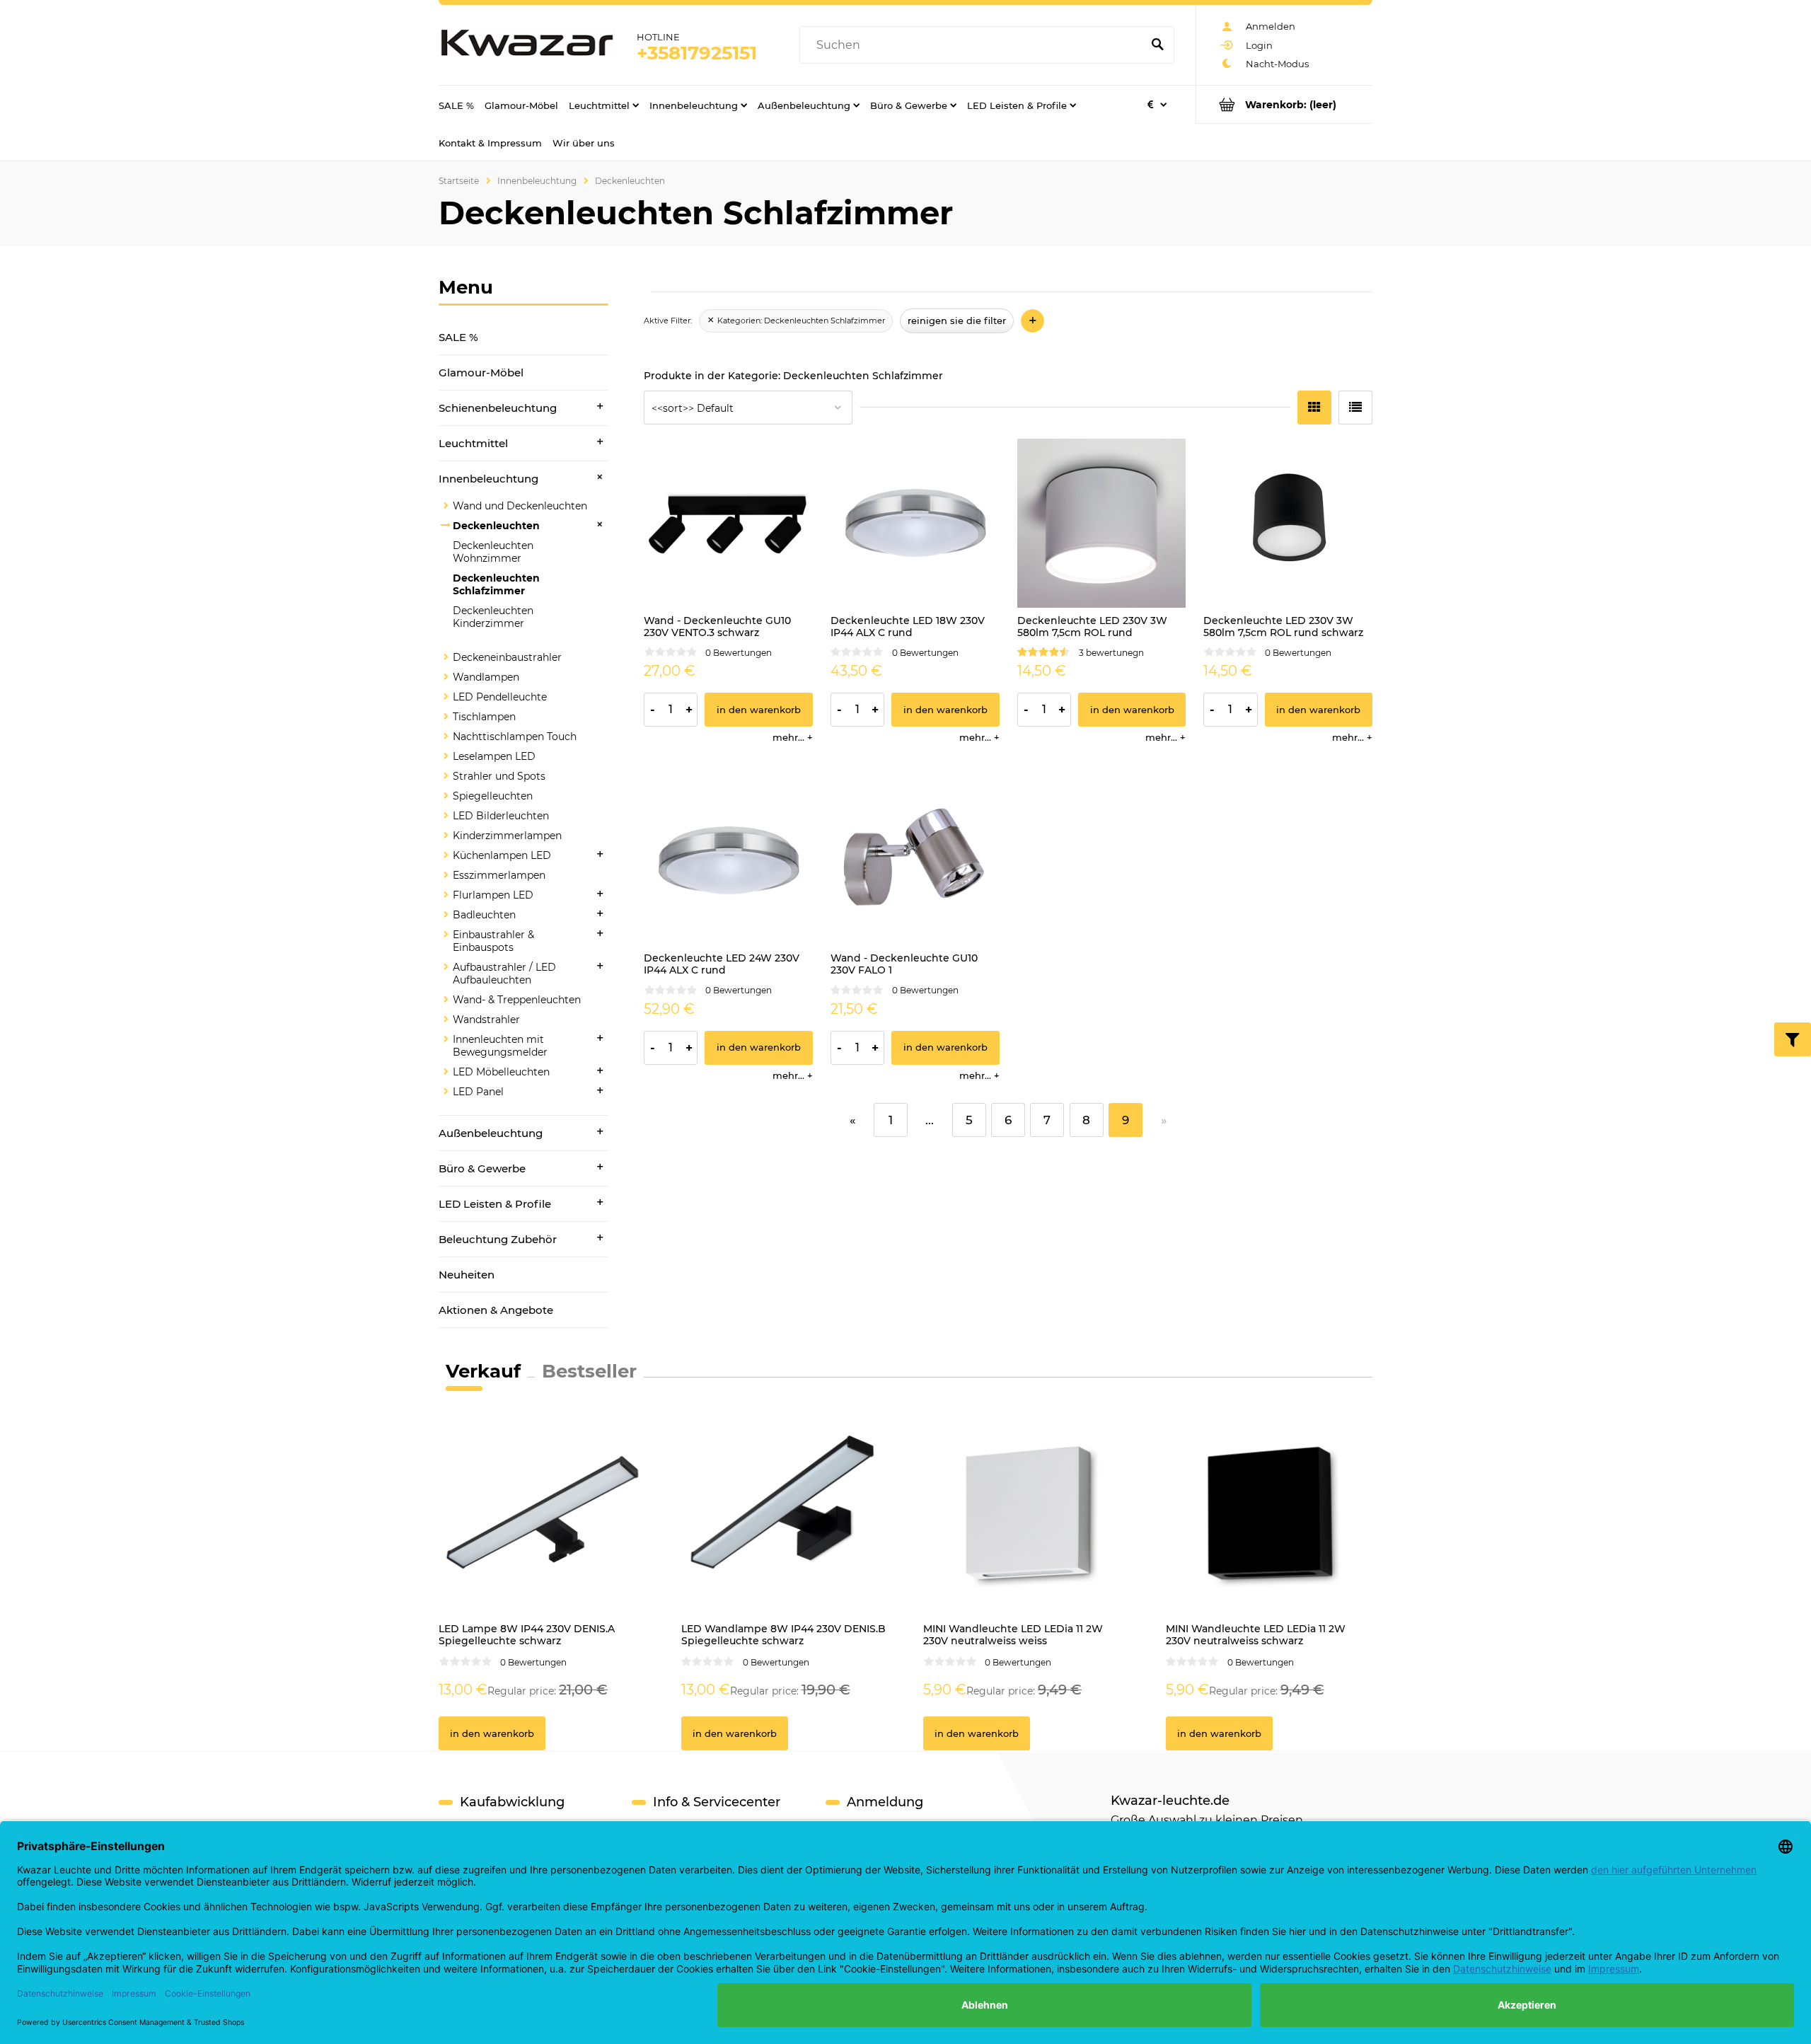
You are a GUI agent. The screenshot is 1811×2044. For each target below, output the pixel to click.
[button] (793, 737)
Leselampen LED (494, 756)
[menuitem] (456, 105)
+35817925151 (697, 53)
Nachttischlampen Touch (515, 737)
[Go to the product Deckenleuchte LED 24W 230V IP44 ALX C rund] (728, 861)
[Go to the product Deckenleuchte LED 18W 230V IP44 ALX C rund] (915, 523)
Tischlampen (484, 717)
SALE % (458, 337)
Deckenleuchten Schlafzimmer (496, 584)
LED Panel (478, 1092)
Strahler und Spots (499, 776)
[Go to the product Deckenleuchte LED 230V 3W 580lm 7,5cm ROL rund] (1102, 523)
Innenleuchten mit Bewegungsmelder (500, 1046)
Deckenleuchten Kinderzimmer (493, 617)
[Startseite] (527, 45)
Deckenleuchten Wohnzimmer (493, 552)
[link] (796, 321)
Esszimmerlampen (499, 875)
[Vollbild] (1355, 408)
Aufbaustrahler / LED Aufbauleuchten (504, 974)
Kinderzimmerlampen (507, 836)
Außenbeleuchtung (491, 1133)
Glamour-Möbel (481, 373)
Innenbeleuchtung (488, 479)
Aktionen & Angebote (496, 1310)
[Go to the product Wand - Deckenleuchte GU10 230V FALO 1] (915, 861)
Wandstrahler (486, 1020)
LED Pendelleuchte (500, 697)
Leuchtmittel (473, 443)
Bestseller (589, 1371)
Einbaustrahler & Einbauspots (493, 941)
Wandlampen (486, 677)
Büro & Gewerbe (482, 1168)
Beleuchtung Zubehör (498, 1239)
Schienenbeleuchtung (498, 408)
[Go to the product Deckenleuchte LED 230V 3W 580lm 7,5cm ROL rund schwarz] (1288, 523)
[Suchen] (1157, 45)
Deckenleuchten (496, 526)
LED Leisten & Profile (495, 1204)
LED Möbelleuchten (501, 1072)
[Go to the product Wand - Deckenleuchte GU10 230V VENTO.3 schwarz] (728, 523)
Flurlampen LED (493, 895)
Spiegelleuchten (493, 796)
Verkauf (483, 1371)
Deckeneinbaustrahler (507, 657)
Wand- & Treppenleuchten (517, 1000)
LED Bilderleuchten (501, 816)
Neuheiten (467, 1275)
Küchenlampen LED (502, 855)
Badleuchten (484, 915)
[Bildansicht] (1314, 408)
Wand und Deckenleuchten (520, 506)
